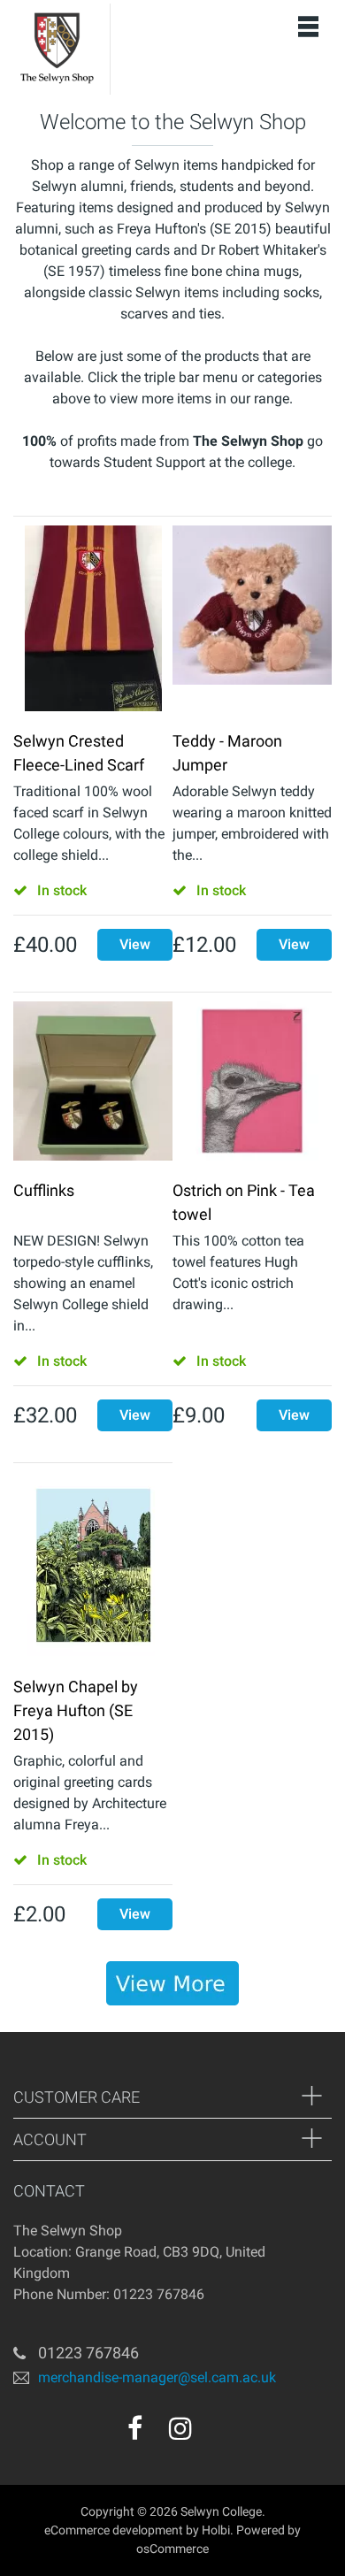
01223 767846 (88, 2353)
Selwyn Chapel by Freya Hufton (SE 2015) (76, 1710)
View (135, 944)
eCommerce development (114, 2530)
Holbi (216, 2530)
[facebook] (135, 2428)
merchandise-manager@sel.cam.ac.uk (157, 2377)
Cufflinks (44, 1190)
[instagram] (180, 2428)
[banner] (172, 1983)
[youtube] (218, 2434)
